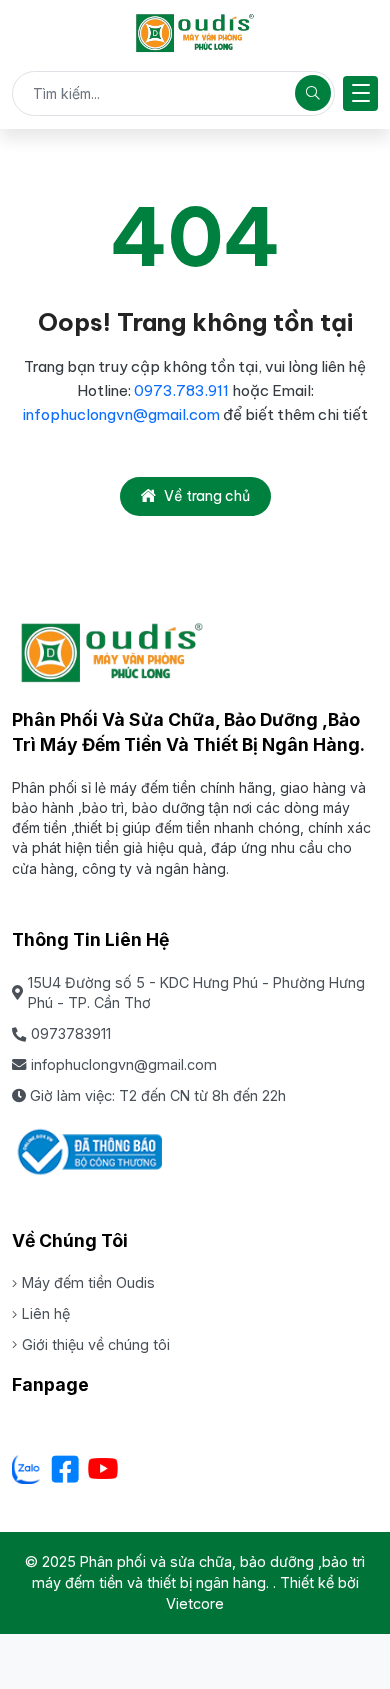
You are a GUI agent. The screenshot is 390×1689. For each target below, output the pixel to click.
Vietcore (195, 1603)
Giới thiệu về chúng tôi (96, 1344)
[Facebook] (65, 1469)
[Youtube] (103, 1469)
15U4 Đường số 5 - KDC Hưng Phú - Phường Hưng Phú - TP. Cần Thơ (196, 993)
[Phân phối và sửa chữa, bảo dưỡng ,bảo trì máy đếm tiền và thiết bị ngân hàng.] (195, 33)
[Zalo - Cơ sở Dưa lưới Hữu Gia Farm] (27, 1469)
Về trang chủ (207, 496)
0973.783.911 (183, 390)
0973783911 (71, 1033)
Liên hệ (46, 1313)
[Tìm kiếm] (313, 93)
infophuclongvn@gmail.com (121, 414)
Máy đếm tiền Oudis (88, 1282)
